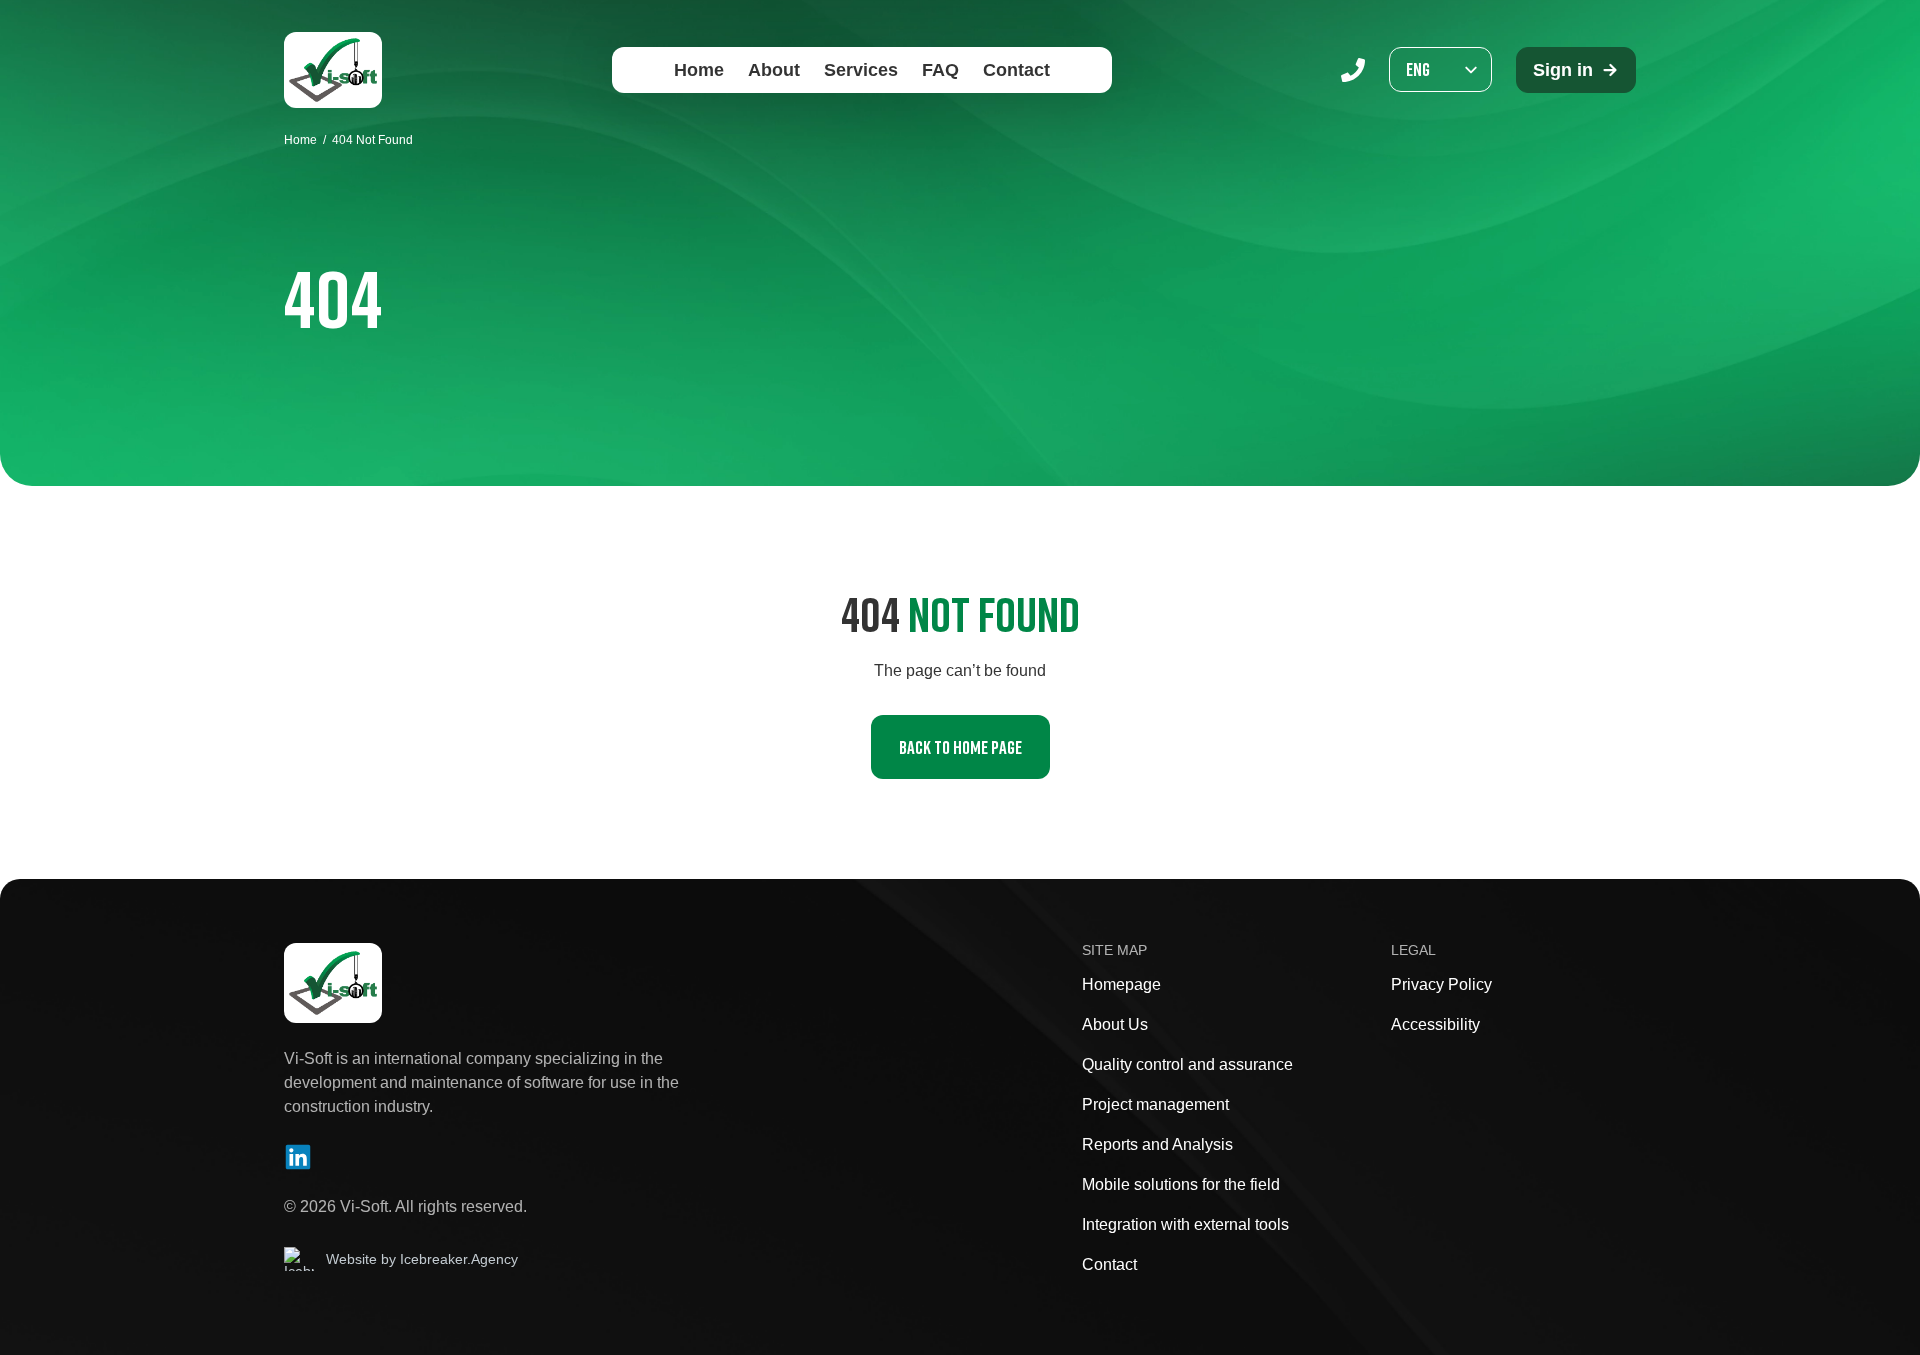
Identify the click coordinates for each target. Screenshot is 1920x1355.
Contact (1016, 70)
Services (861, 70)
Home (699, 70)
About (774, 70)
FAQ (940, 70)
